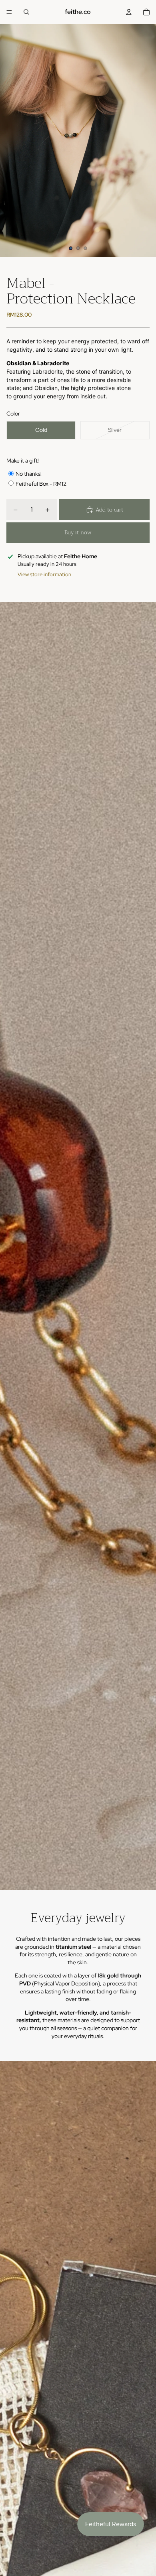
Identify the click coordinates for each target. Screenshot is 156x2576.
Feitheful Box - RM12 (41, 484)
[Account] (129, 12)
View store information (44, 574)
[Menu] (9, 12)
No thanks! (29, 474)
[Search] (26, 12)
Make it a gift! (23, 461)
